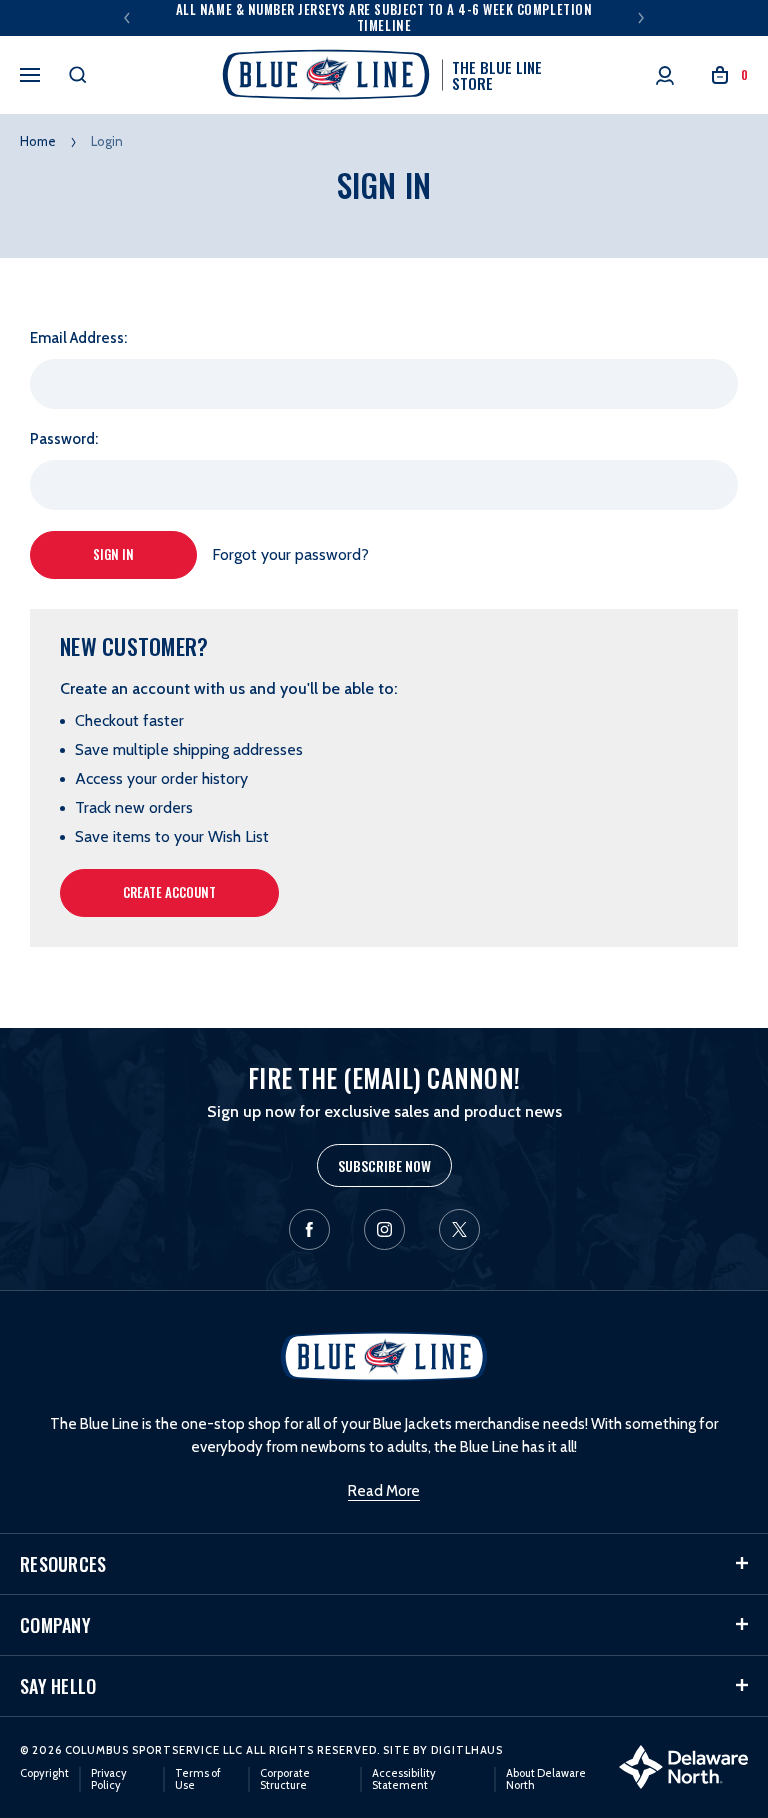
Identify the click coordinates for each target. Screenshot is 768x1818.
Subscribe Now (384, 1165)
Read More (384, 1491)
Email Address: (78, 338)
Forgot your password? (290, 554)
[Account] (665, 75)
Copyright (44, 1773)
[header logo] (384, 1355)
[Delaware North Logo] (683, 1765)
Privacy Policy (109, 1779)
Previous (127, 18)
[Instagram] (384, 1229)
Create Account (169, 892)
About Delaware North (546, 1779)
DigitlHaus (467, 1750)
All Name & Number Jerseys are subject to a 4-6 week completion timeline (384, 17)
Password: (64, 439)
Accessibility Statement (404, 1779)
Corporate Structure (285, 1779)
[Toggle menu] (30, 72)
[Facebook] (309, 1229)
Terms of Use (198, 1779)
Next (641, 18)
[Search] (78, 75)
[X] (459, 1229)
